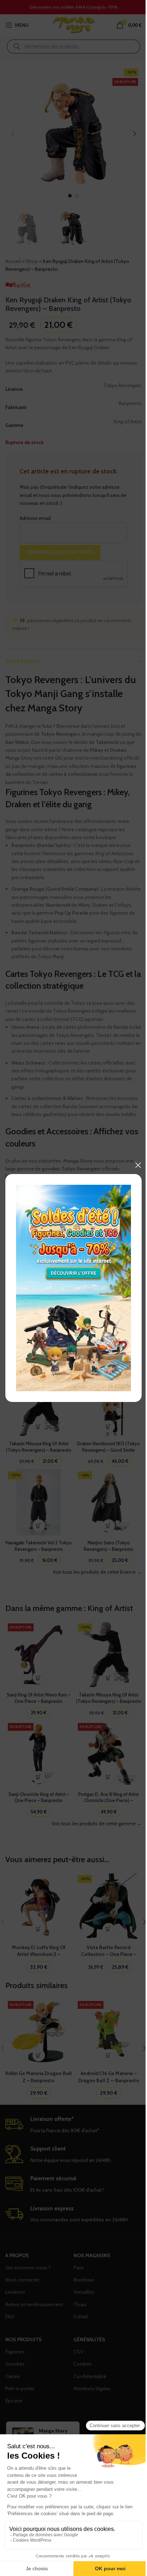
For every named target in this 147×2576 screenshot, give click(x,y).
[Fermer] (138, 1165)
